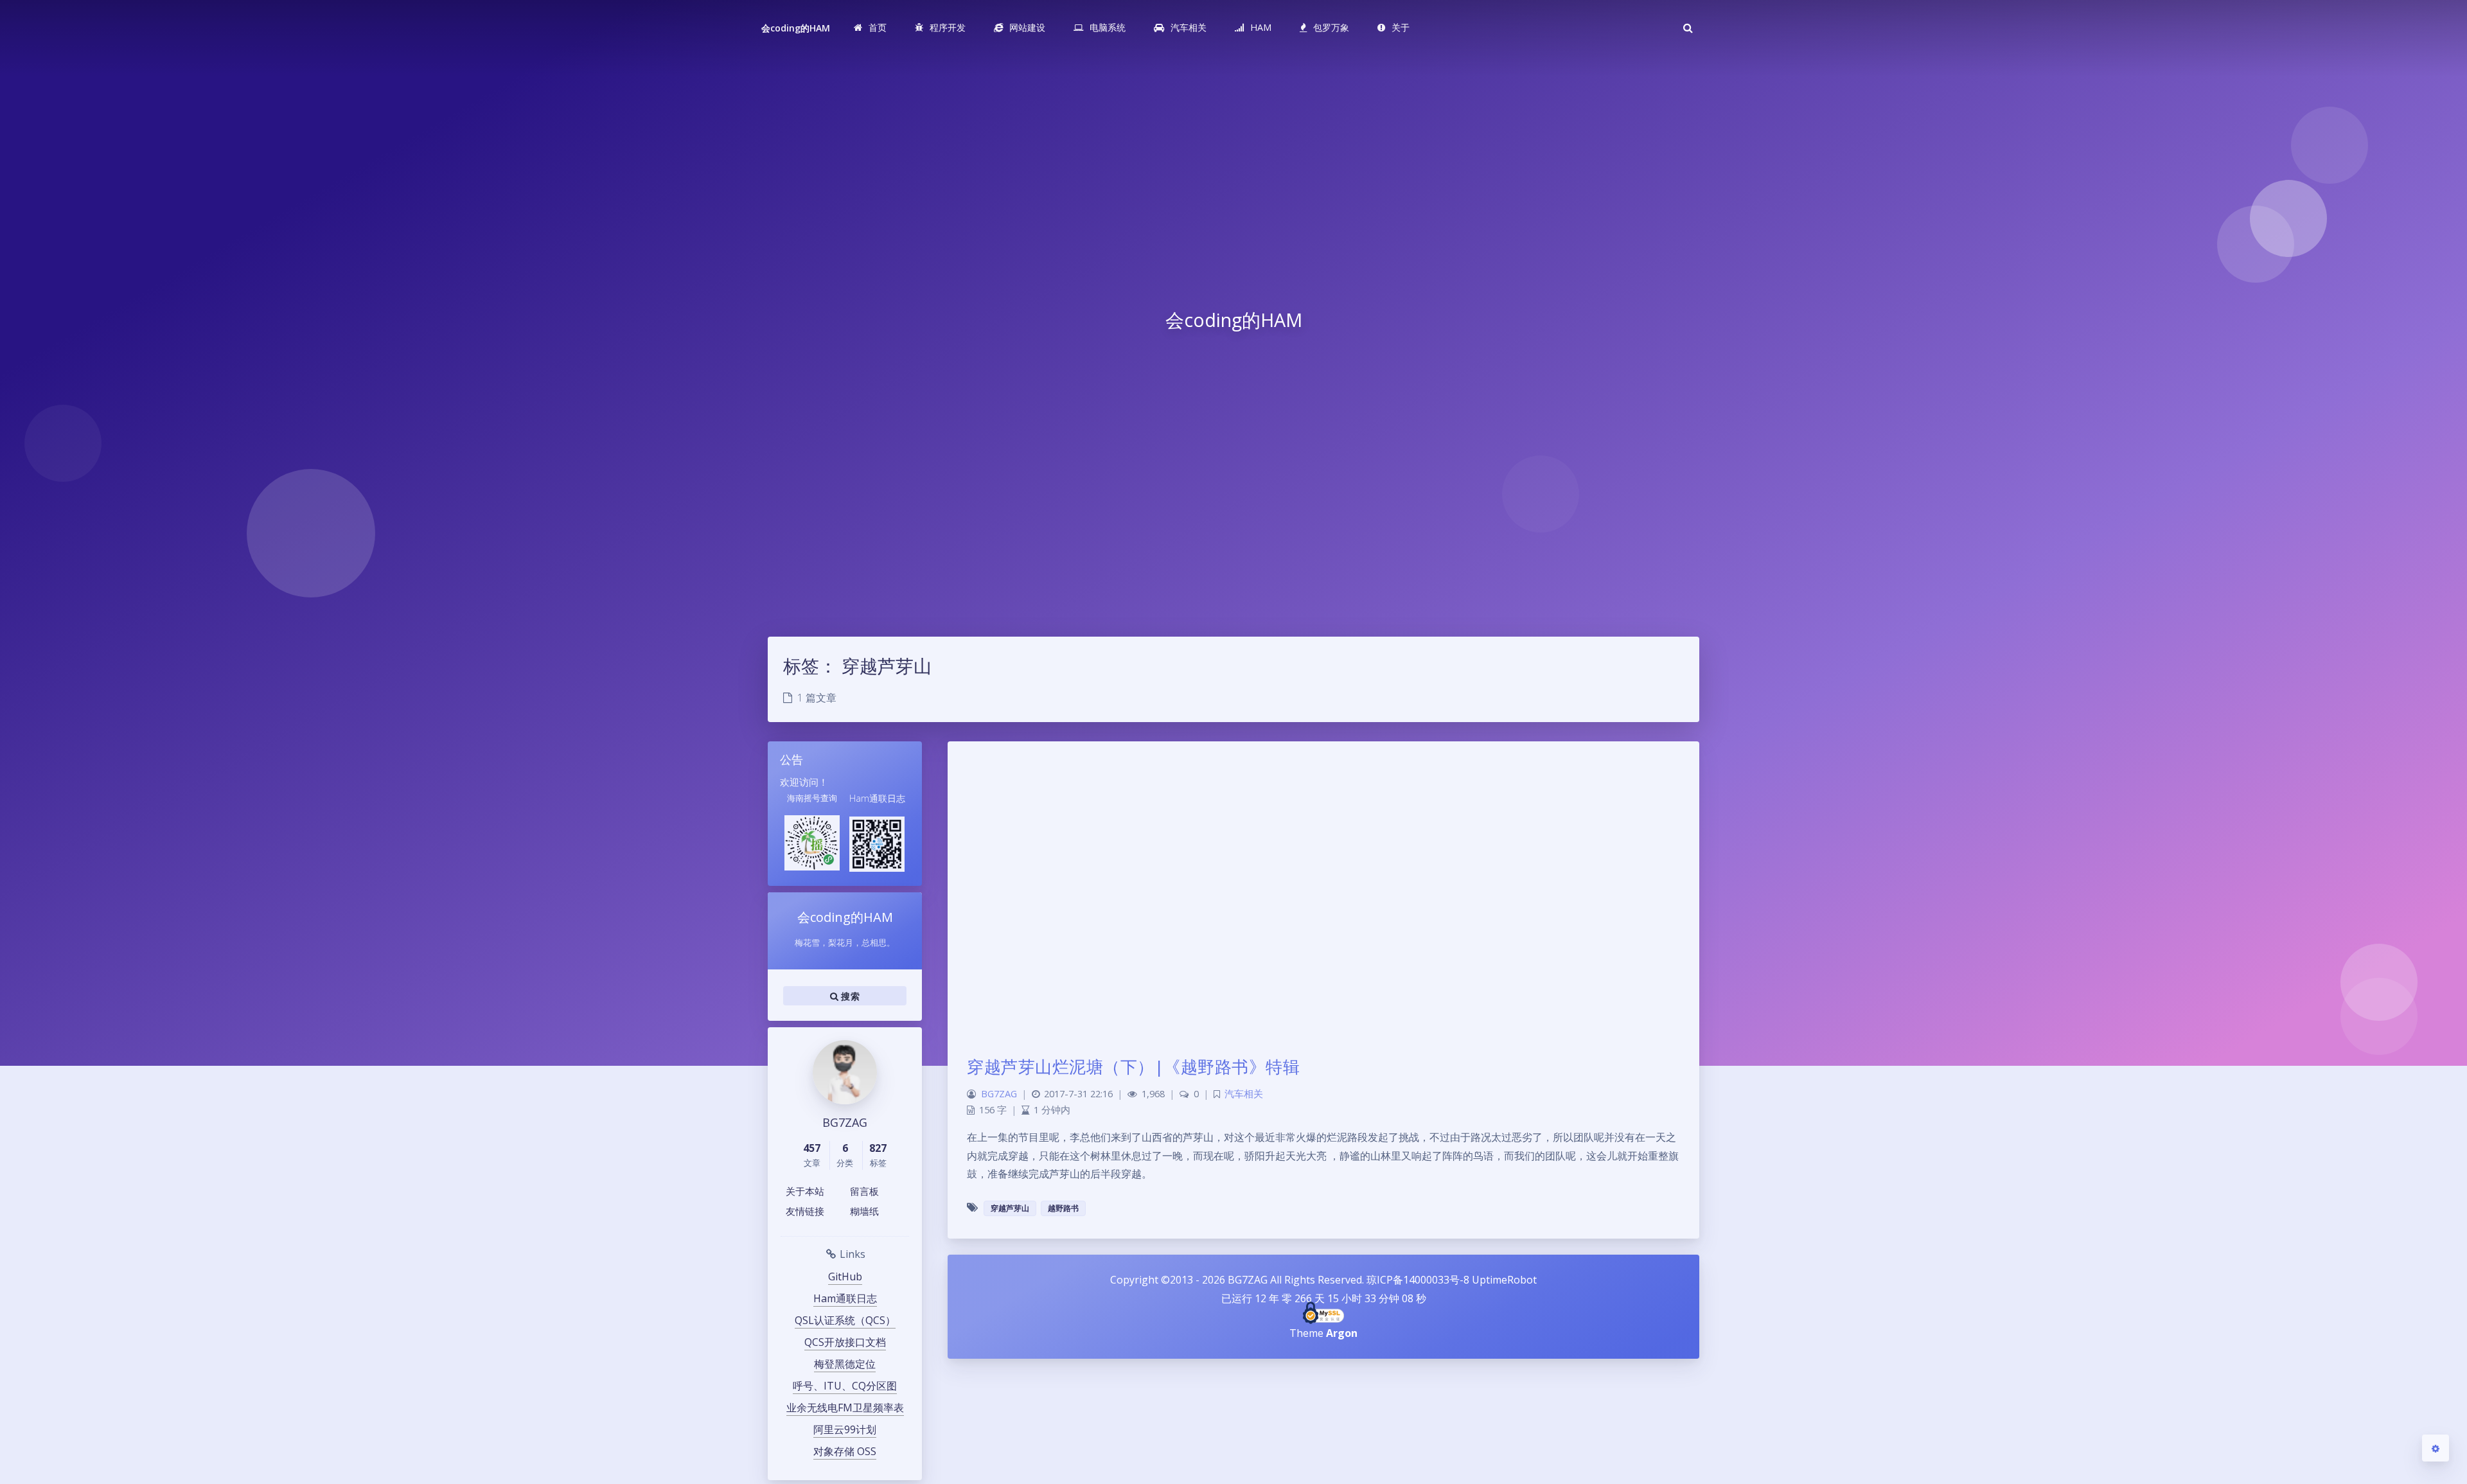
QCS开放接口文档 (845, 1342)
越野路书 (1063, 1208)
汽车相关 (1244, 1094)
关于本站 (805, 1191)
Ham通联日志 (845, 1298)
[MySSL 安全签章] (1324, 1313)
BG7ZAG (999, 1094)
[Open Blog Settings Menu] (2436, 1448)
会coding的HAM (796, 28)
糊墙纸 (864, 1211)
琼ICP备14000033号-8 (1418, 1280)
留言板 (864, 1191)
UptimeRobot (1504, 1280)
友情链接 (805, 1211)
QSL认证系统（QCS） (845, 1320)
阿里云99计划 (845, 1429)
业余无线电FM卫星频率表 (845, 1408)
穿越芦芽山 (1010, 1208)
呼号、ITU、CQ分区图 (845, 1386)
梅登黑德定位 (845, 1364)
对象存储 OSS (845, 1451)
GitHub (845, 1276)
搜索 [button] (849, 996)
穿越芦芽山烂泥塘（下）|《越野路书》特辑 (1133, 1066)
